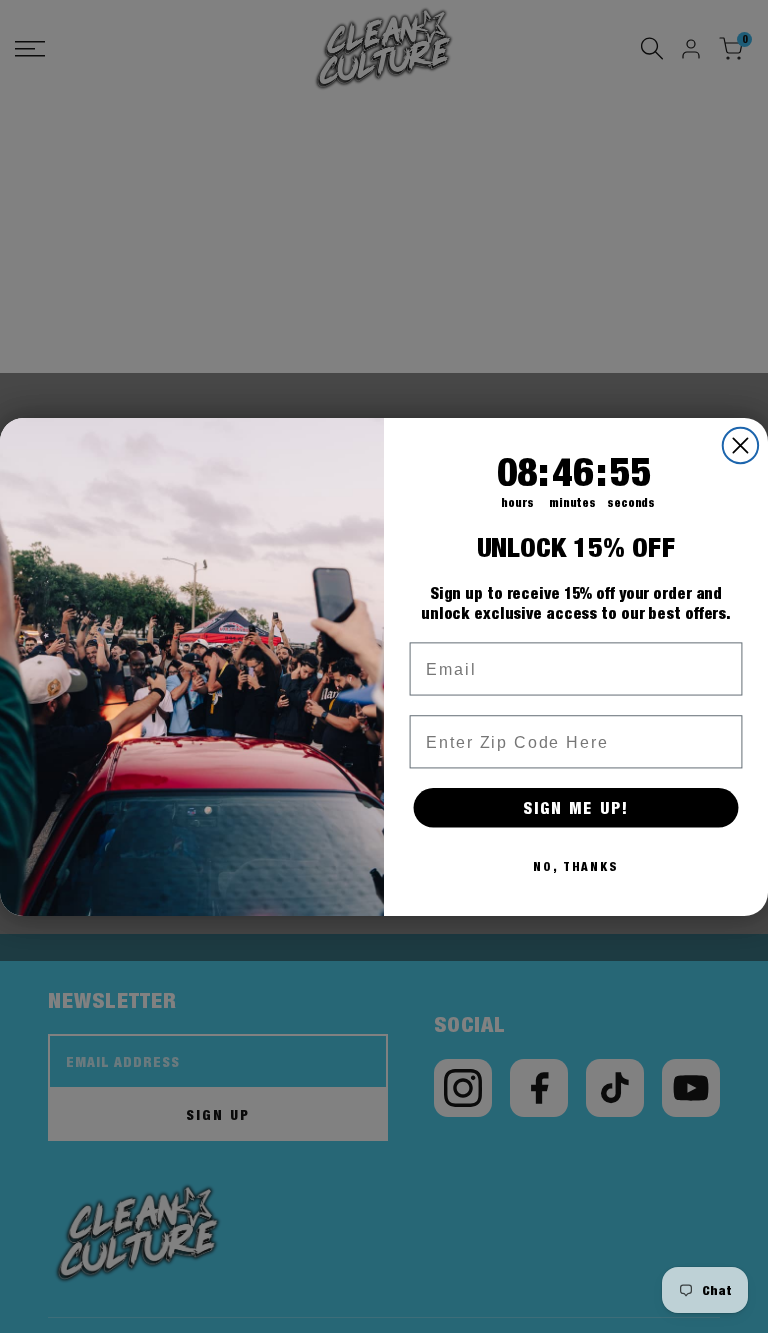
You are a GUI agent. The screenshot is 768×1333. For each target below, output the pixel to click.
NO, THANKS (576, 866)
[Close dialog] (740, 444)
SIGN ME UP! (575, 807)
